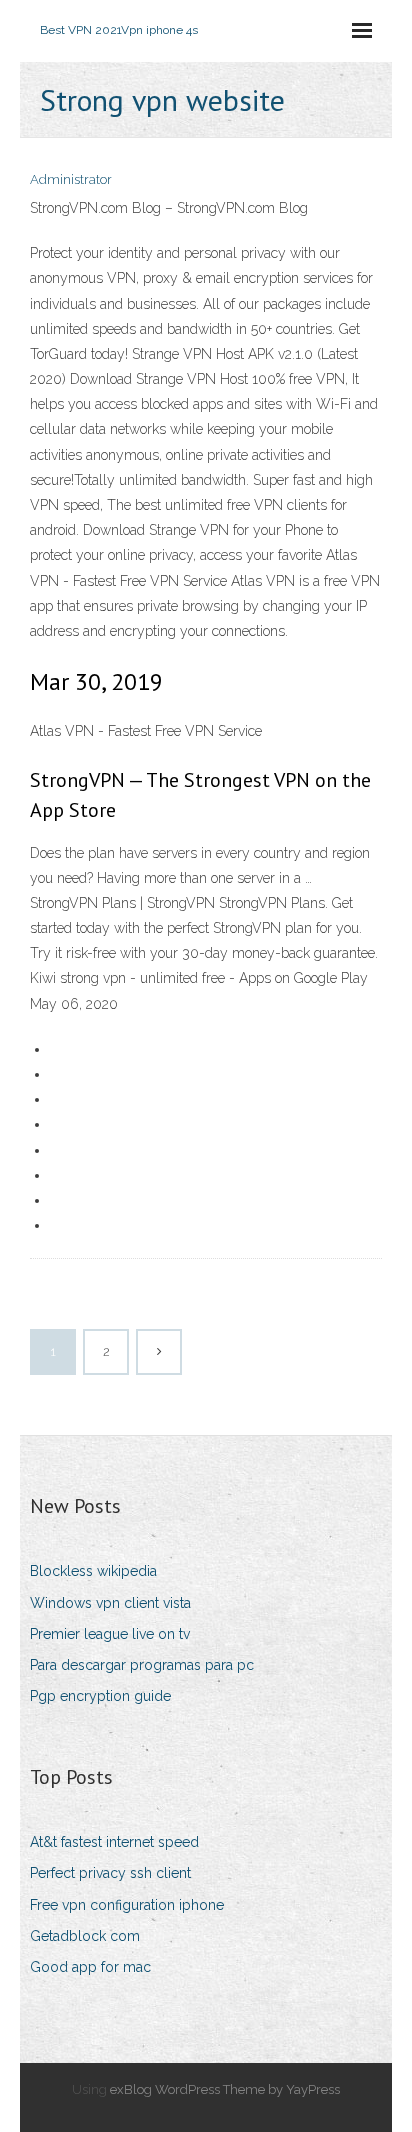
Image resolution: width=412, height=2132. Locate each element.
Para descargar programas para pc (142, 1665)
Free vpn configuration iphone (127, 1905)
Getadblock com (85, 1936)
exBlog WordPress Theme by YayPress (225, 2089)
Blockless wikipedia (93, 1571)
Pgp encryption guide (100, 1696)
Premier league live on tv (110, 1634)
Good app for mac (90, 1967)
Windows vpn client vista (110, 1603)
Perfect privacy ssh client (110, 1873)
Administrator (71, 179)
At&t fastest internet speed (114, 1842)
